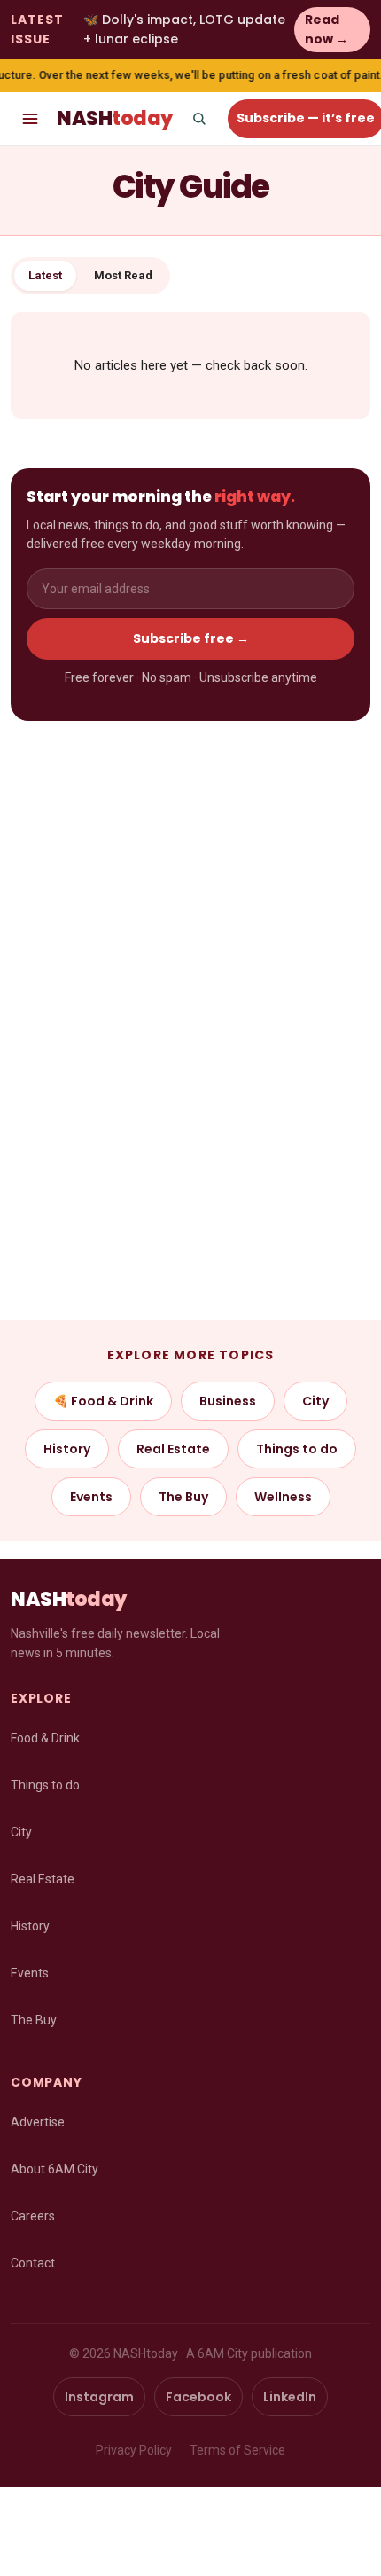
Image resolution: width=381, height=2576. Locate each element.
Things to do (297, 1449)
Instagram (99, 2397)
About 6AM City (54, 2169)
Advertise (38, 2122)
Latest (45, 275)
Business (228, 1401)
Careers (33, 2216)
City (315, 1401)
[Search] (199, 119)
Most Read (123, 275)
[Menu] (30, 119)
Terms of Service (237, 2450)
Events (91, 1497)
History (67, 1449)
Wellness (283, 1497)
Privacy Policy (134, 2450)
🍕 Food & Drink (103, 1401)
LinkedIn (290, 2397)
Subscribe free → (191, 638)
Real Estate (173, 1449)
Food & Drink (45, 1738)
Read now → (327, 29)
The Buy (183, 1497)
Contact (33, 2263)
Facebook (198, 2397)
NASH (115, 118)
